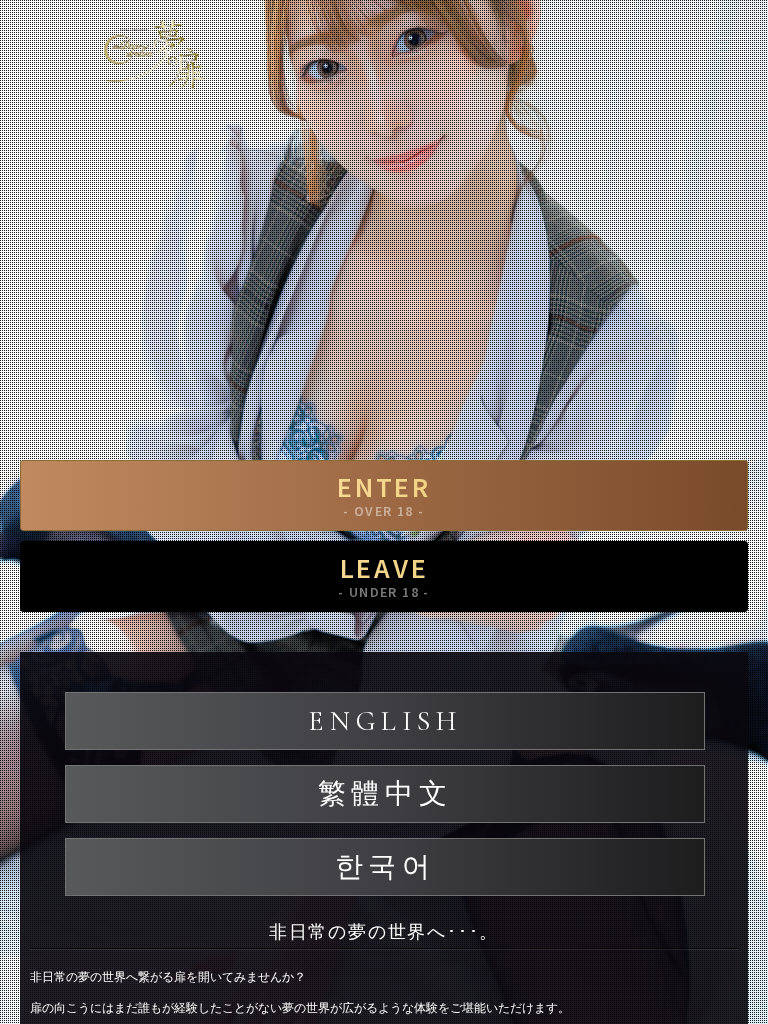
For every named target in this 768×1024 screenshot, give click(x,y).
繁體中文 (385, 794)
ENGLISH (384, 721)
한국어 (385, 867)
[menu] (733, 45)
